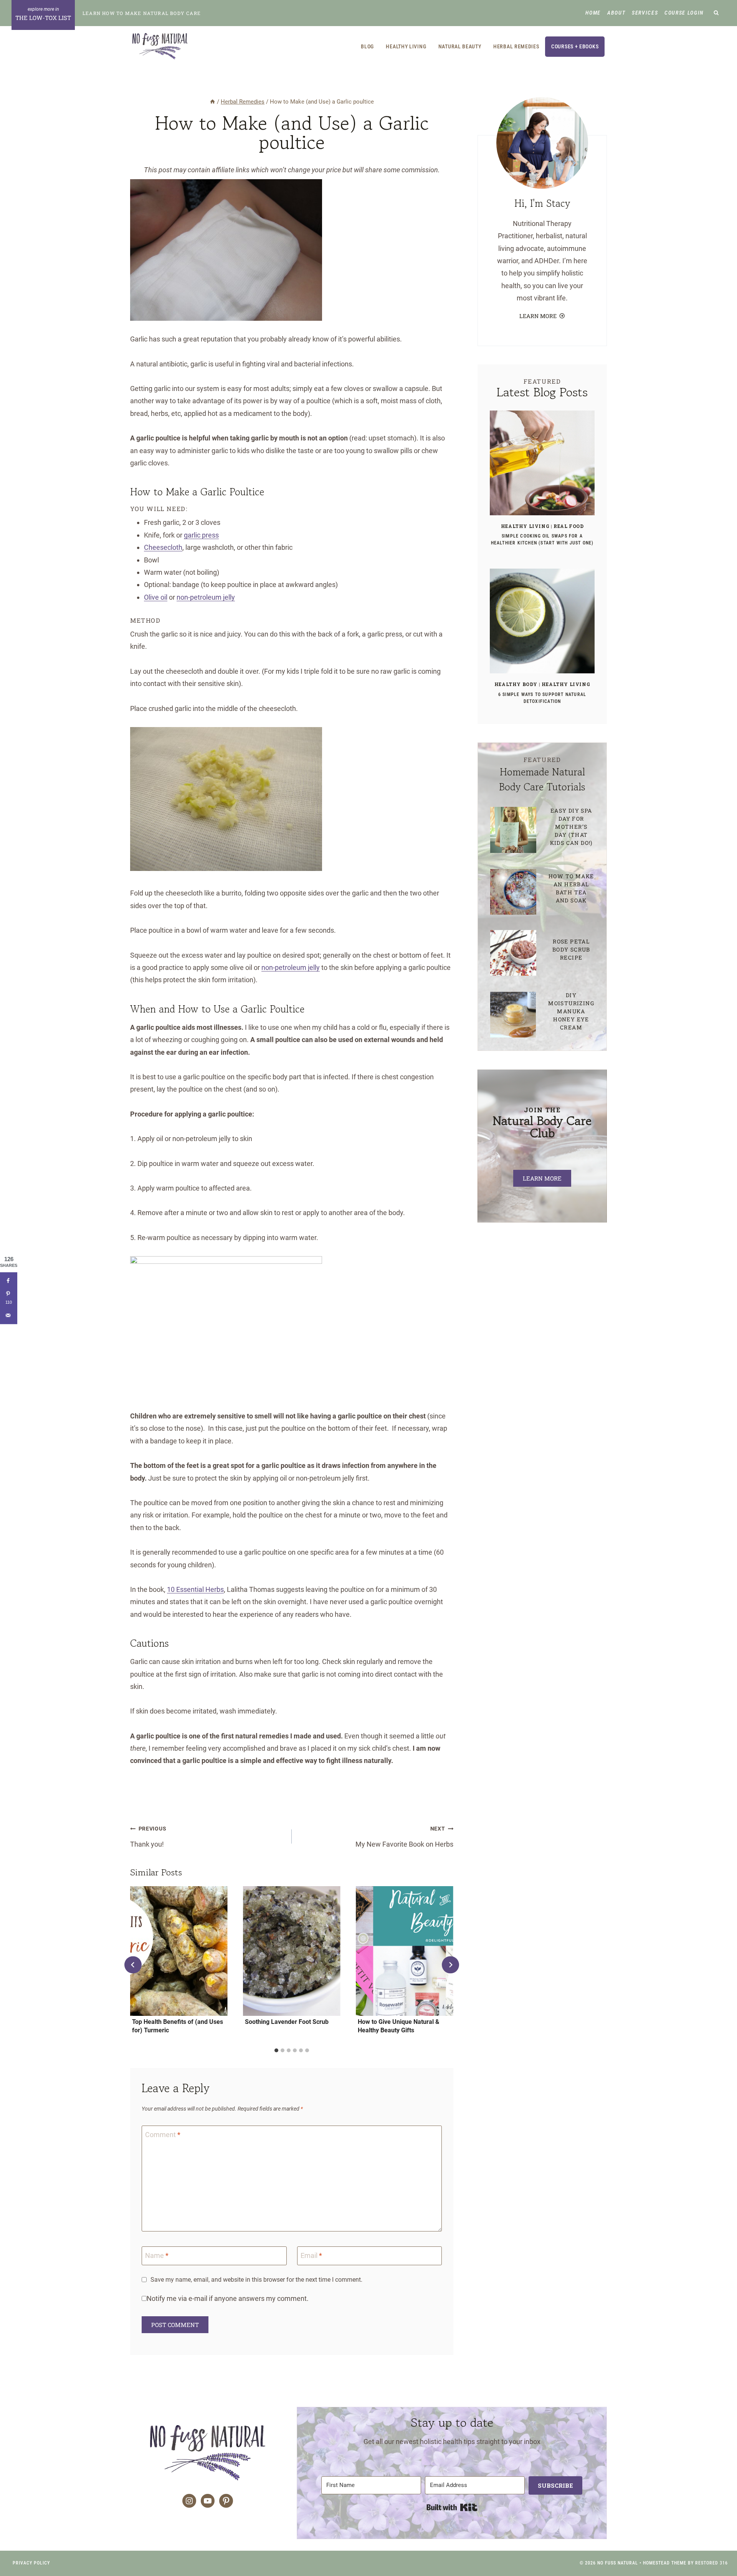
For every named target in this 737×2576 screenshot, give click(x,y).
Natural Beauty (460, 46)
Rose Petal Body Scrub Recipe (571, 949)
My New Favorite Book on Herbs (404, 1837)
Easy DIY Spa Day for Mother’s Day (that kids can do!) (571, 827)
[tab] (276, 2050)
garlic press (201, 535)
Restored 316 (711, 2563)
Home (593, 13)
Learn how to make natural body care (142, 13)
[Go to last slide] (133, 1965)
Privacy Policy (31, 2563)
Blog (367, 46)
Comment (163, 2135)
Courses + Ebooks (575, 46)
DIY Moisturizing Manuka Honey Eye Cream (571, 1011)
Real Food (568, 526)
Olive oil (156, 597)
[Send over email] (9, 1315)
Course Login (684, 13)
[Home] (212, 102)
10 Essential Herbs (195, 1589)
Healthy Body (516, 684)
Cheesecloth (163, 547)
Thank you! (148, 1837)
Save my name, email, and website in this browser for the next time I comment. (256, 2280)
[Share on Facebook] (9, 1281)
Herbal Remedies (516, 46)
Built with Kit (452, 2507)
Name (157, 2255)
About (616, 13)
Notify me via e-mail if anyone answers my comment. (228, 2298)
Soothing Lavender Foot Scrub (287, 2022)
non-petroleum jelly (206, 597)
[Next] (450, 1965)
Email (311, 2255)
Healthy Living (406, 46)
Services (645, 13)
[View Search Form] (716, 13)
